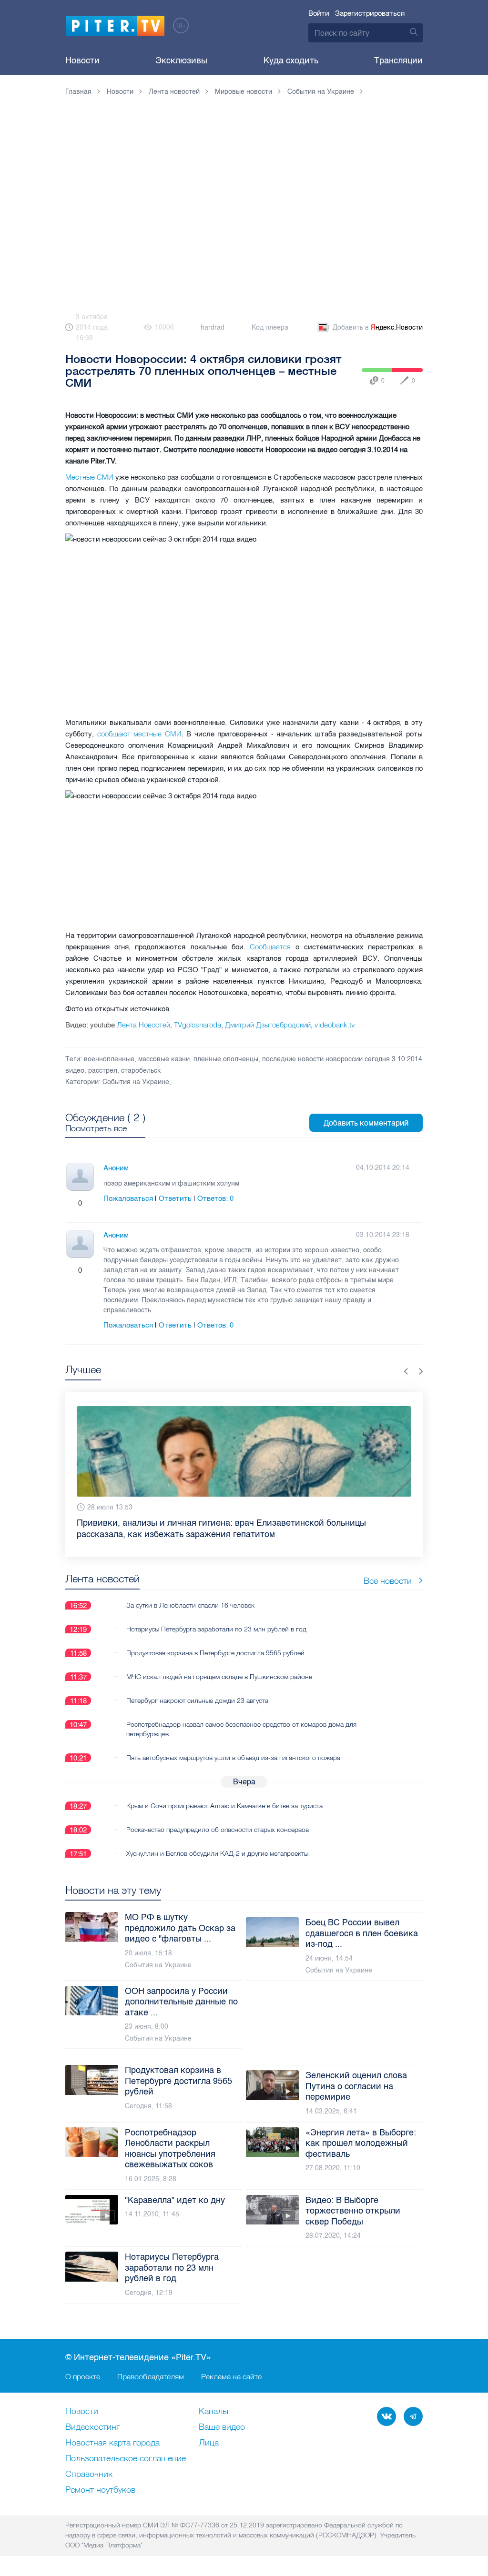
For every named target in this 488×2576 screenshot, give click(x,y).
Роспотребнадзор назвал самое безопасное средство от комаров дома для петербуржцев (241, 1729)
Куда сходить (291, 60)
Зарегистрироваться (370, 13)
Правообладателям (151, 2376)
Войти (319, 13)
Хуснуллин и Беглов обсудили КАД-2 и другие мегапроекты (217, 1853)
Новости (82, 60)
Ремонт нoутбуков (100, 2490)
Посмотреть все (96, 1128)
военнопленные (109, 1059)
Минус (90, 1203)
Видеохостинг (92, 2427)
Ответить (175, 1198)
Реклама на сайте (231, 2376)
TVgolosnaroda (198, 1025)
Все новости (388, 1581)
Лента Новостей (143, 1025)
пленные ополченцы (226, 1059)
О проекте (83, 2376)
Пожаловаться (128, 1198)
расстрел (103, 1071)
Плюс (71, 1203)
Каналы (213, 2412)
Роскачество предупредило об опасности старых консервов (218, 1830)
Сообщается (270, 947)
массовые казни (164, 1059)
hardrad (213, 327)
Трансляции (398, 60)
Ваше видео (222, 2427)
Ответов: (215, 1198)
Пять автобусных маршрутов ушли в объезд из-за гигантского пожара (233, 1758)
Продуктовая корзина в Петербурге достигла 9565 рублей (215, 1653)
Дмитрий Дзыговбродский (268, 1025)
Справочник (89, 2475)
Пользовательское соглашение (126, 2459)
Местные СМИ (89, 477)
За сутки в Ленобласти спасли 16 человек (190, 1605)
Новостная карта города (112, 2443)
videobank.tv (335, 1025)
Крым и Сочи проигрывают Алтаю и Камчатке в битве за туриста (224, 1806)
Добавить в (378, 327)
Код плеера (270, 327)
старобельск (141, 1071)
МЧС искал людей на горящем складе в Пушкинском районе (219, 1677)
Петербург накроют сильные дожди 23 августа (197, 1701)
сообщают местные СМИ (139, 734)
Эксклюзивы (181, 60)
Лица (209, 2443)
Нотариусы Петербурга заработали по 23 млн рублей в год (216, 1629)
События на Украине (136, 1082)
